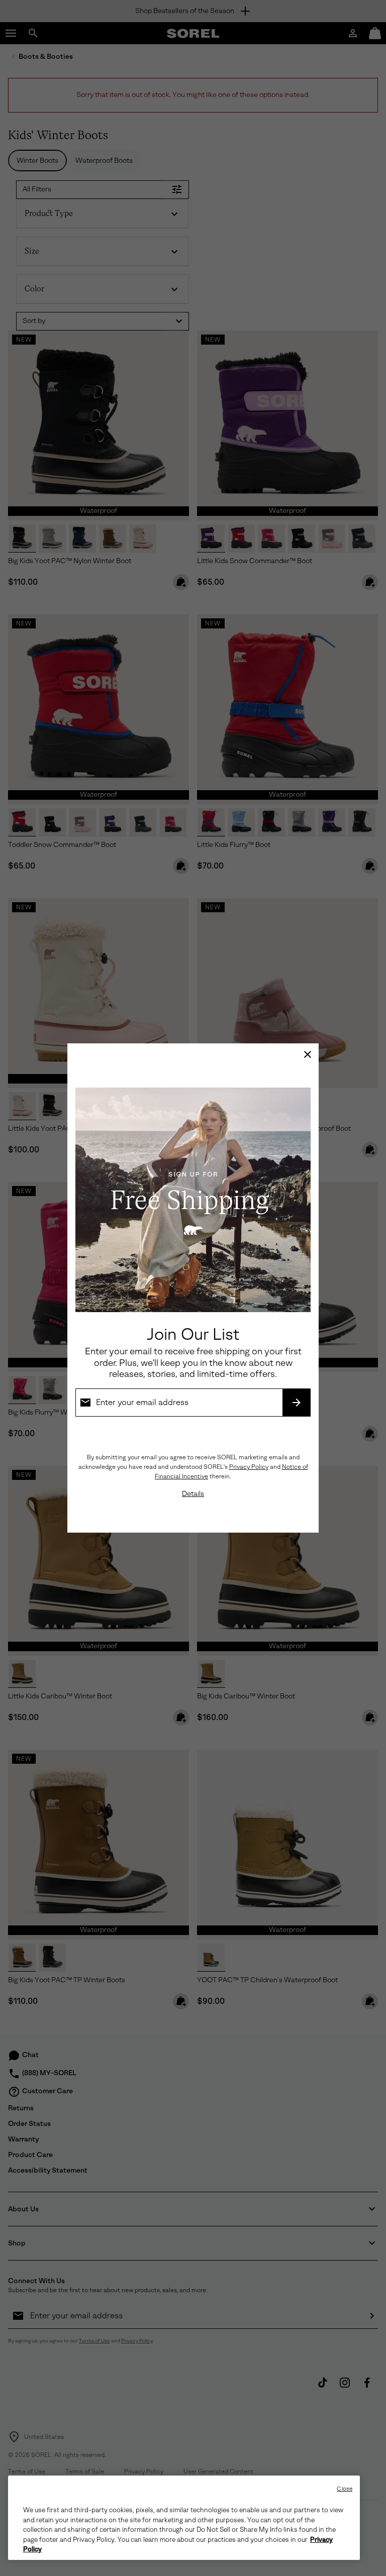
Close (345, 2489)
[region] (184, 2518)
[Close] (308, 1054)
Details (193, 1494)
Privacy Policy (249, 1467)
